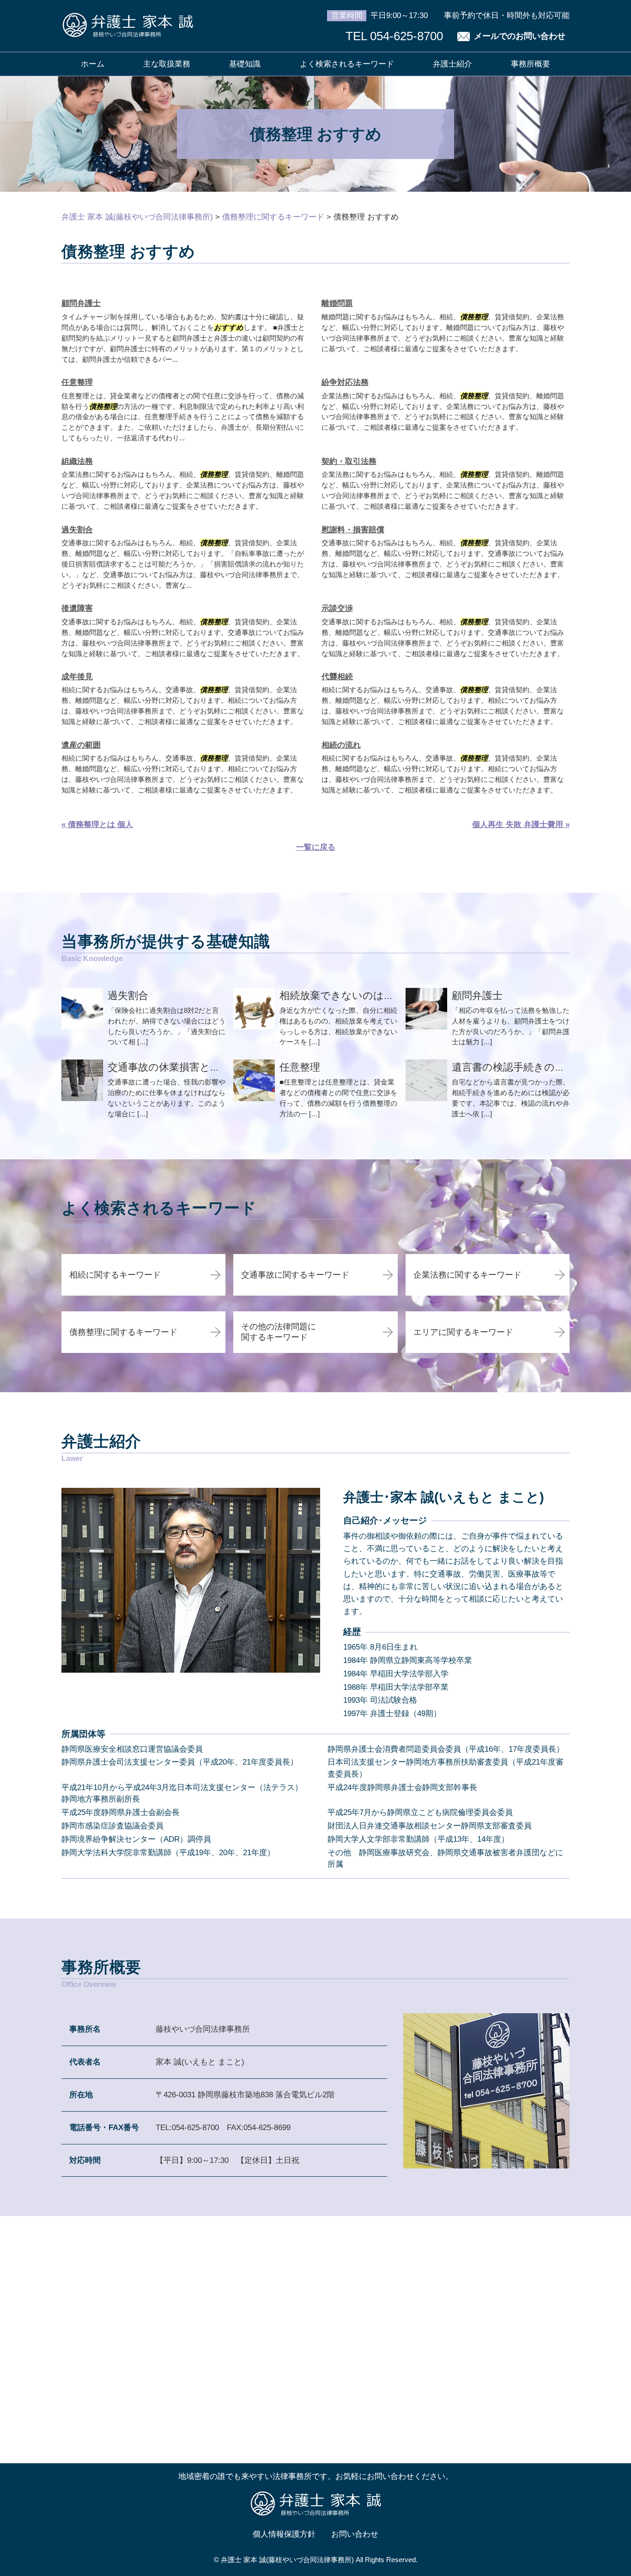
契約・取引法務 (349, 461)
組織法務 (77, 461)
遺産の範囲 (81, 745)
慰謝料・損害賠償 (353, 530)
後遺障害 (77, 608)
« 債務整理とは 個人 (97, 825)
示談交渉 (337, 608)
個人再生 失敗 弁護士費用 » (521, 825)
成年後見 (77, 677)
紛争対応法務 (345, 382)
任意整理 (77, 382)
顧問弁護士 (81, 303)
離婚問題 (337, 303)
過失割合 (77, 530)
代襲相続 (337, 677)
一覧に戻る (316, 847)
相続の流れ (341, 745)
